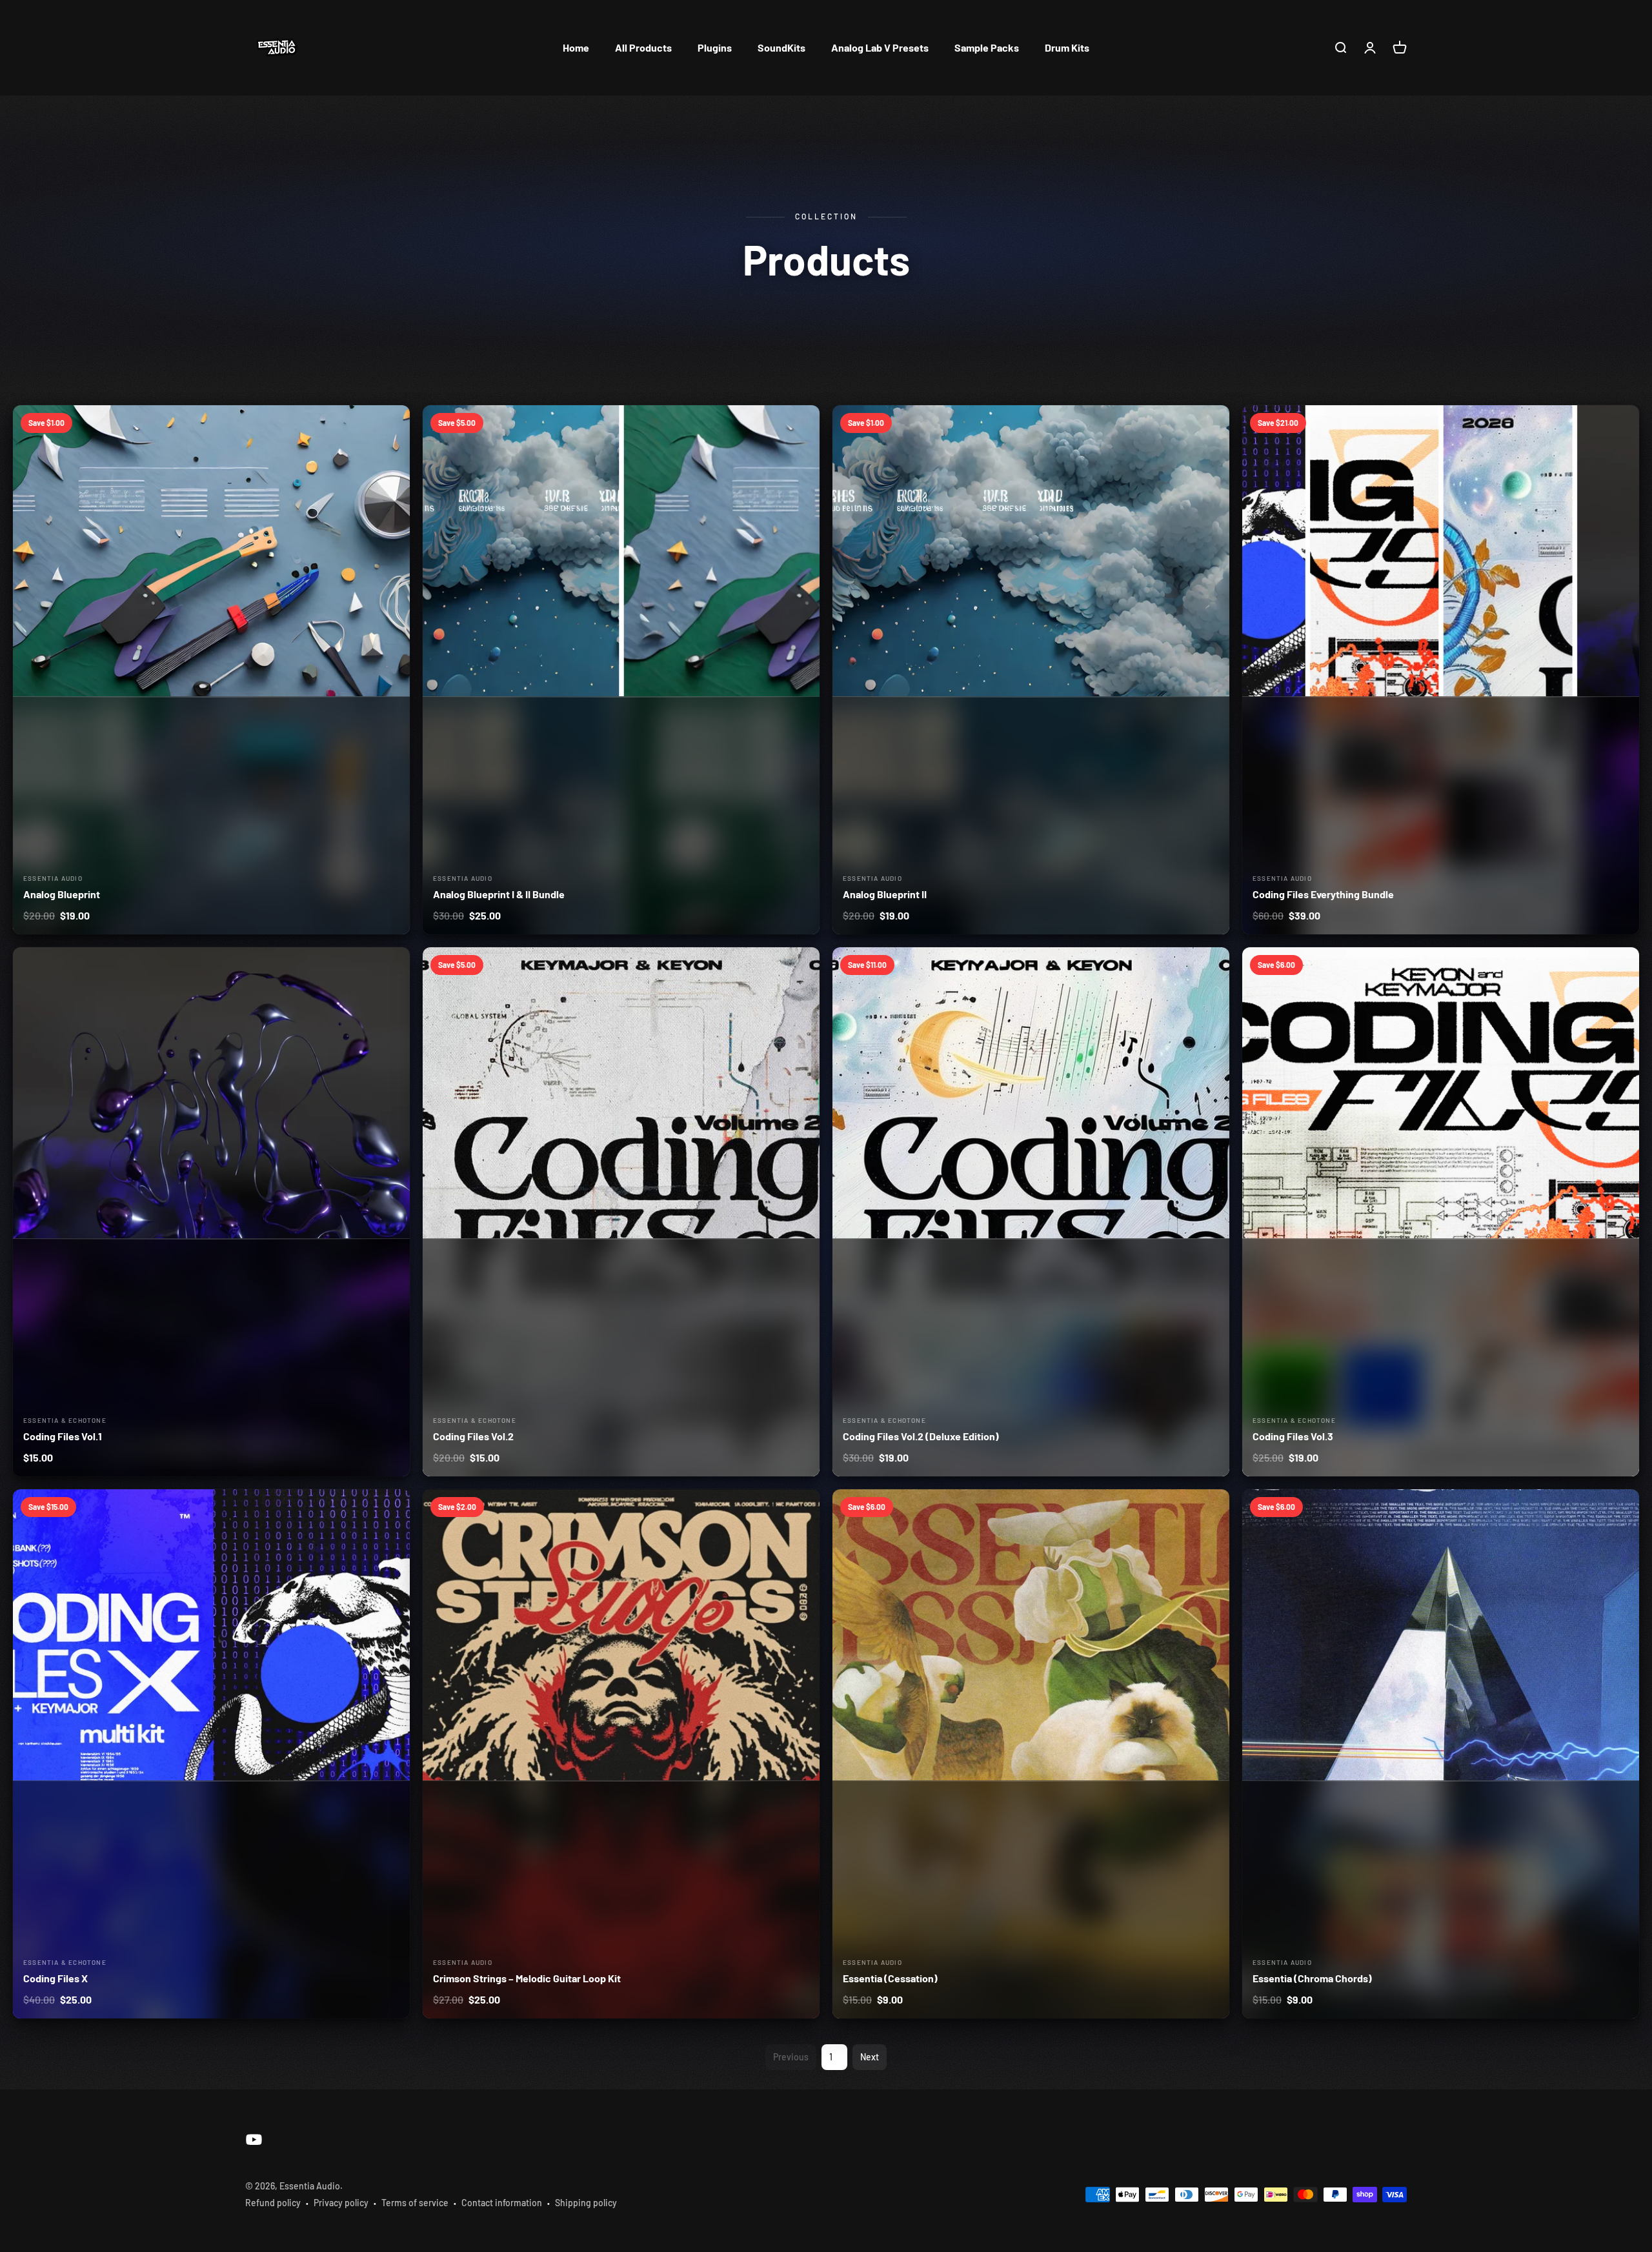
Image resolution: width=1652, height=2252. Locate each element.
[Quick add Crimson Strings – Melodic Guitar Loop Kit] (801, 1508)
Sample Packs (987, 47)
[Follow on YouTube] (254, 2139)
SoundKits (781, 47)
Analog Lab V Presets (880, 47)
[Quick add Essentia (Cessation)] (1210, 1508)
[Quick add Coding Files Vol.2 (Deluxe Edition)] (1210, 966)
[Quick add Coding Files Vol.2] (801, 966)
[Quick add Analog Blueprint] (391, 424)
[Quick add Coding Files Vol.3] (1620, 966)
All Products (643, 47)
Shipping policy (586, 2203)
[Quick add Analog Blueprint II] (1210, 424)
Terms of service (415, 2203)
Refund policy (273, 2203)
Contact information (502, 2203)
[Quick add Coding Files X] (391, 1508)
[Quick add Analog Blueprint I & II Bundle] (801, 424)
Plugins (715, 47)
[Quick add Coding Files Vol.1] (391, 966)
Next (870, 2057)
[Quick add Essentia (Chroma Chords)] (1620, 1508)
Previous (791, 2057)
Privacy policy (341, 2203)
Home (576, 47)
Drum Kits (1067, 47)
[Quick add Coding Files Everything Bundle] (1620, 424)
